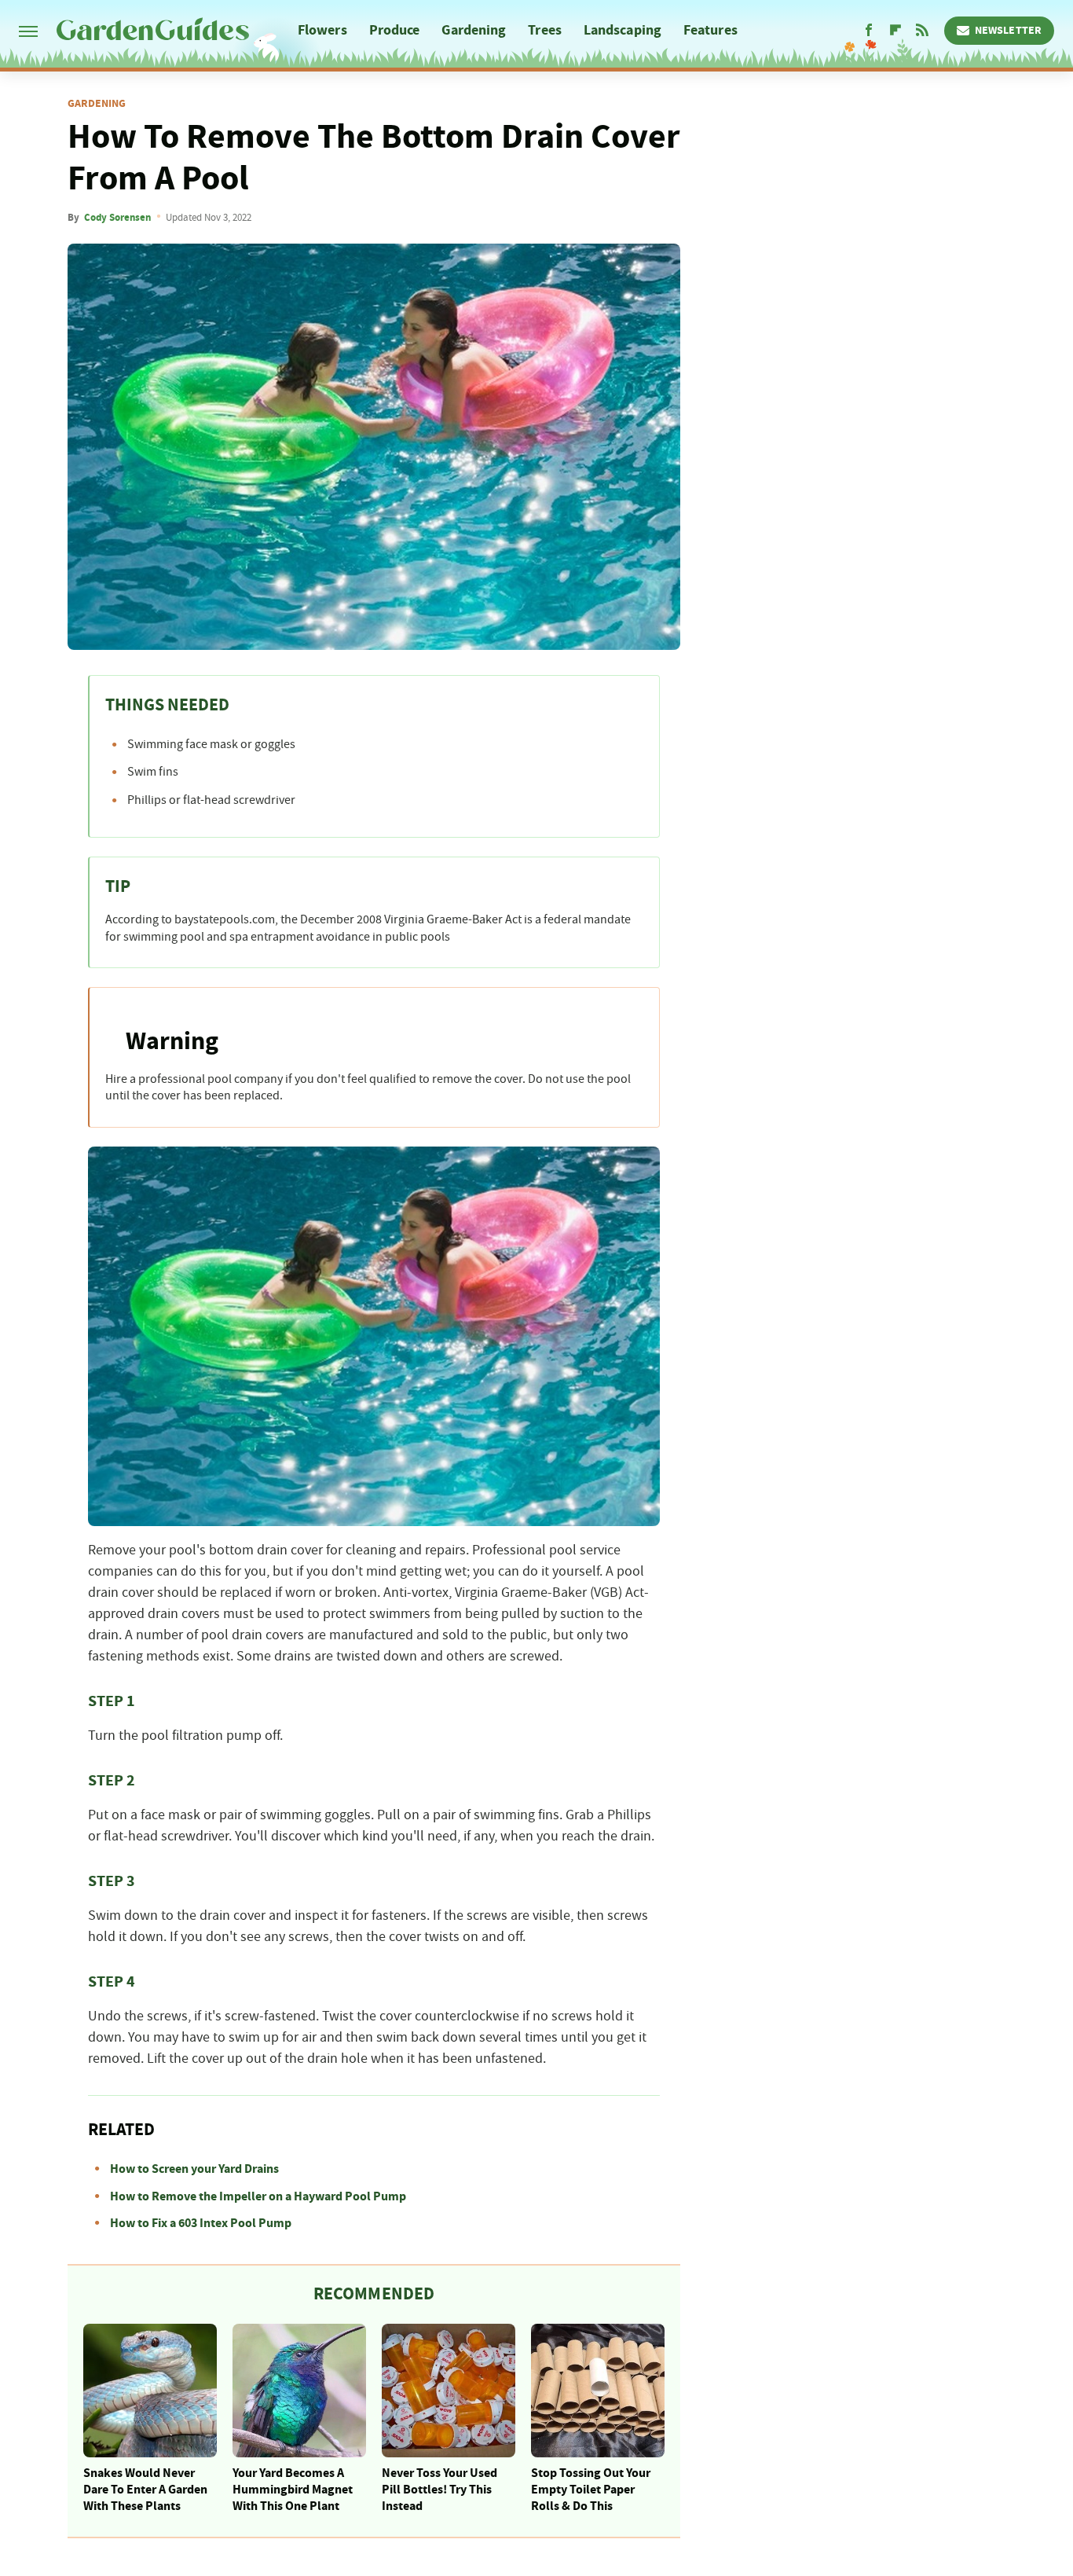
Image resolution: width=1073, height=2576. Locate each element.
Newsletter (1008, 31)
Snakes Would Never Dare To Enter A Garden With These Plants (145, 2490)
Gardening (474, 30)
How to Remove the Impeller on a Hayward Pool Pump (258, 2196)
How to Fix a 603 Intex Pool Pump (201, 2223)
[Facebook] (869, 31)
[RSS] (922, 31)
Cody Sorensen (117, 218)
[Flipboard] (895, 31)
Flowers (322, 30)
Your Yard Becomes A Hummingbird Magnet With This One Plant (293, 2490)
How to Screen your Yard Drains (194, 2169)
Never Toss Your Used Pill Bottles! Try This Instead (439, 2490)
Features (710, 30)
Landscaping (623, 30)
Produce (395, 30)
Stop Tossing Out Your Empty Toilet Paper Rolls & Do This (591, 2490)
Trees (545, 30)
